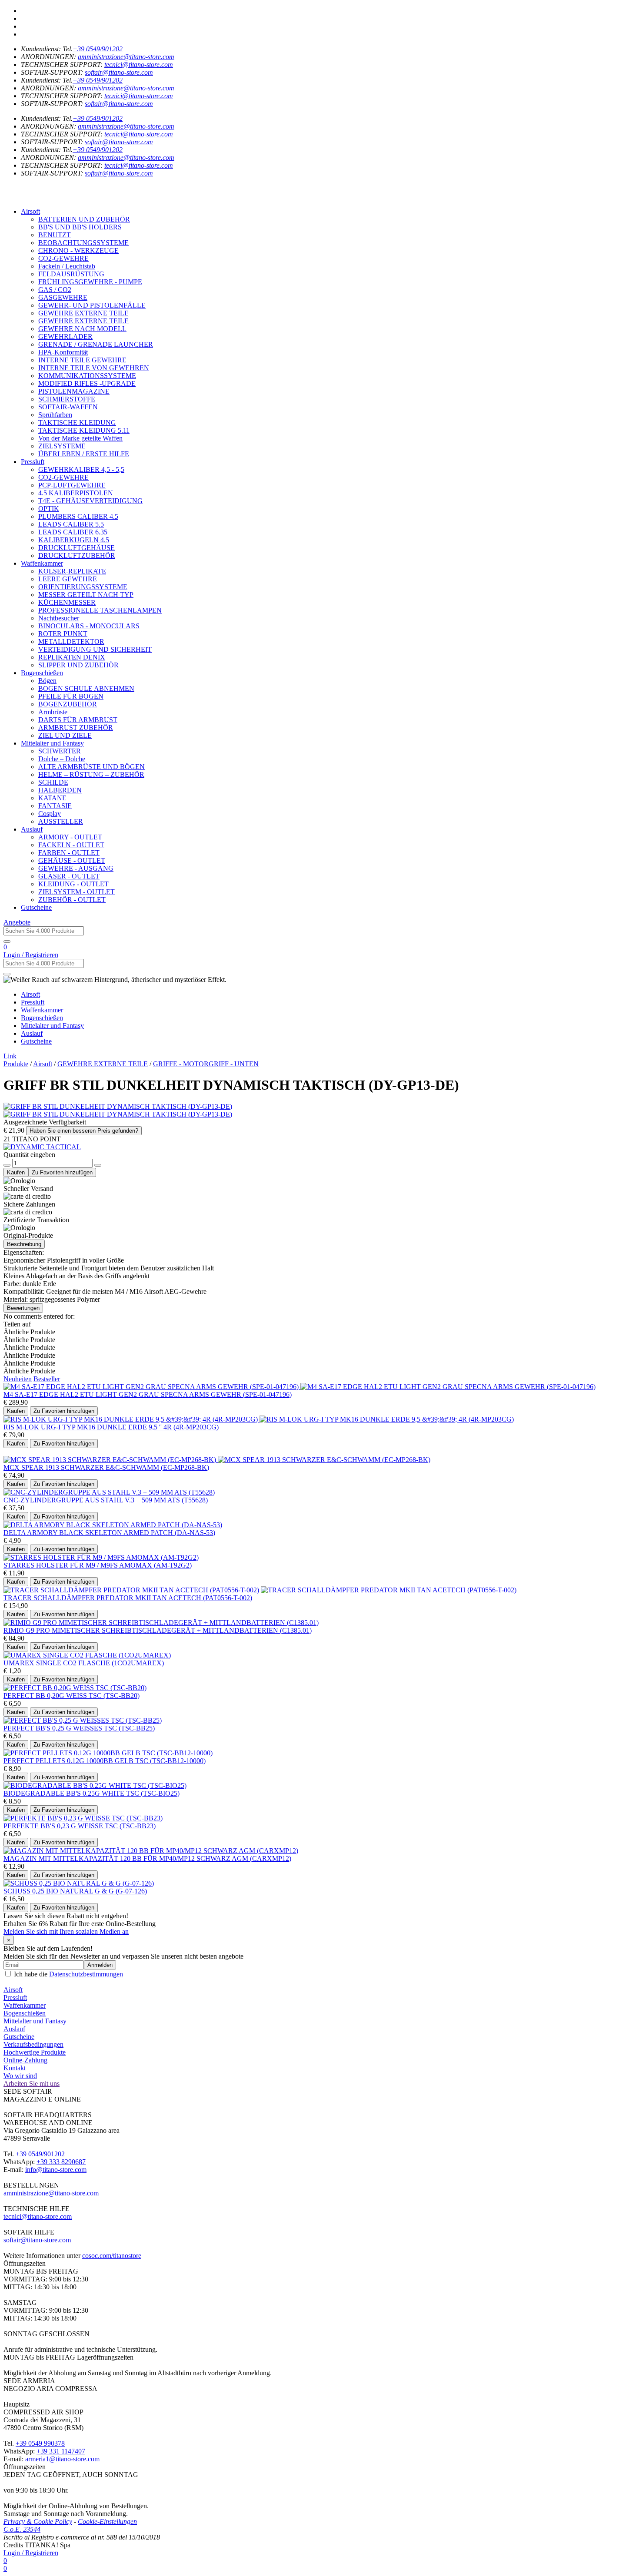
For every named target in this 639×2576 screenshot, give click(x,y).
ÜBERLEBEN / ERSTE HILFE (84, 454)
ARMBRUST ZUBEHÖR (76, 728)
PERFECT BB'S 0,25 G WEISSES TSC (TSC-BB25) (79, 1728)
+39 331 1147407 (61, 2451)
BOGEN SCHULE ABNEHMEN (86, 688)
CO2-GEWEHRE (63, 258)
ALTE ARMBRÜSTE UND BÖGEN (92, 767)
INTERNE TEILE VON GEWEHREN (94, 368)
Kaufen (16, 1172)
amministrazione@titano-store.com (126, 57)
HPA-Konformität (63, 352)
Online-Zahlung (25, 2060)
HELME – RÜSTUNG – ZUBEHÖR (91, 774)
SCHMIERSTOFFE (67, 399)
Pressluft (33, 462)
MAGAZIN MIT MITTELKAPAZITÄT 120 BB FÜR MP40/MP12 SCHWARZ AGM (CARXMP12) (147, 1858)
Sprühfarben (55, 415)
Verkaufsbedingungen (33, 2044)
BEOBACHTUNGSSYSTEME (83, 243)
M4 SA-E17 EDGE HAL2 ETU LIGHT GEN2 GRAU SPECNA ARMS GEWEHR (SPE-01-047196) (148, 1394)
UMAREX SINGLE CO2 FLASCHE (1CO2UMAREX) (84, 1663)
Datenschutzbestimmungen (86, 1974)
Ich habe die (68, 1974)
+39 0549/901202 (98, 49)
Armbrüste (53, 712)
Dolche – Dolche (62, 759)
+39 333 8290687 (61, 2162)
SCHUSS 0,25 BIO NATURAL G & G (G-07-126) (75, 1891)
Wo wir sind (20, 2076)
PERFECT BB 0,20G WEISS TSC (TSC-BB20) (72, 1696)
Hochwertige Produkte (35, 2052)
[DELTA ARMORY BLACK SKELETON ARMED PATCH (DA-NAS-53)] (113, 1525)
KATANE (52, 798)
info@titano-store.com (56, 2170)
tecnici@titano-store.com (139, 65)
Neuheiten (18, 1379)
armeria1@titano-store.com (62, 2459)
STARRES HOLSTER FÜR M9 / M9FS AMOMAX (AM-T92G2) (98, 1565)
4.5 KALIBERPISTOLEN (76, 493)
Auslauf (32, 829)
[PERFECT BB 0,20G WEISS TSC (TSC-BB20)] (75, 1688)
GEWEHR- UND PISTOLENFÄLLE (92, 305)
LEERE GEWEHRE (68, 579)
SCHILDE (53, 782)
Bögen (47, 681)
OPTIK (49, 509)
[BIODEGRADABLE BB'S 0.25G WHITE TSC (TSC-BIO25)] (95, 1785)
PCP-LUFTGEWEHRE (72, 485)
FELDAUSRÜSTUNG (71, 274)
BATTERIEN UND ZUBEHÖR (84, 219)
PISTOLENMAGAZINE (74, 391)
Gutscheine (36, 907)
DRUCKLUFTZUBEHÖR (77, 555)
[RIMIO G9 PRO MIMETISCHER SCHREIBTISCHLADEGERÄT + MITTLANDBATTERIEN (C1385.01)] (161, 1623)
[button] (319, 189)
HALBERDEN (60, 790)
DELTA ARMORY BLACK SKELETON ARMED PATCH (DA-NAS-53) (109, 1533)
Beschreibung (24, 1244)
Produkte (16, 1064)
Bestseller (47, 1379)
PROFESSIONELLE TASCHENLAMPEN (100, 610)
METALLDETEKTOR (71, 642)
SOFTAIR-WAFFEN (68, 407)
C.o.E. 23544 (22, 2529)
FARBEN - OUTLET (69, 853)
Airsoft (30, 211)
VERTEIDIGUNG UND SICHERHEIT (95, 649)
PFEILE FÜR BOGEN (71, 696)
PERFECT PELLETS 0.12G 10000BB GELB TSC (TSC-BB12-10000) (105, 1761)
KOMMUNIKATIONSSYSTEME (87, 376)
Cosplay (50, 814)
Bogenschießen (42, 673)
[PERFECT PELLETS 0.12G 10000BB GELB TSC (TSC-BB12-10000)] (108, 1753)
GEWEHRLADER (65, 337)
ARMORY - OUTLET (70, 837)
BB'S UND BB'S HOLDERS (80, 227)
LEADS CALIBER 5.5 (71, 524)
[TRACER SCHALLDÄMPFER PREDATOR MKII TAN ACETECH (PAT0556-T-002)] (132, 1590)
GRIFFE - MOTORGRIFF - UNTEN (206, 1064)
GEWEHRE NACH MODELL (82, 329)
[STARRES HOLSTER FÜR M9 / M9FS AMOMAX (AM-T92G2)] (101, 1557)
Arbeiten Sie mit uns (32, 2084)
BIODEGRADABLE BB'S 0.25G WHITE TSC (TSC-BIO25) (92, 1793)
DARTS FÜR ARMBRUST (78, 720)
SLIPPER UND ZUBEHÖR (78, 665)
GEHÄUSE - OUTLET (72, 860)
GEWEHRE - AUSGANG (76, 868)
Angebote (17, 922)
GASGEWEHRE (63, 297)
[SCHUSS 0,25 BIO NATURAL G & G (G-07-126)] (79, 1883)
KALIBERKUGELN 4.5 (74, 540)
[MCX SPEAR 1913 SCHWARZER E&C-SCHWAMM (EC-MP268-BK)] (111, 1460)
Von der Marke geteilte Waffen (80, 438)
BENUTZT (55, 235)
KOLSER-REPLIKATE (72, 571)
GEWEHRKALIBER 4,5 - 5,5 (81, 469)
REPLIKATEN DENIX (72, 657)
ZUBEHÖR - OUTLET (72, 900)
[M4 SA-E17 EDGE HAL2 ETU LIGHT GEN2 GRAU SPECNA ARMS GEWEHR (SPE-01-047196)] (152, 1387)
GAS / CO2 (55, 290)
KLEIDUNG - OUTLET (73, 884)
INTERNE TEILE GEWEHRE (82, 360)
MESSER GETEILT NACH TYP (86, 595)
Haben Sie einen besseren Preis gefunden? (84, 1131)
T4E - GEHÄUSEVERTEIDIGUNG (90, 501)
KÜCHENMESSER (67, 602)
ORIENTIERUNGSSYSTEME (83, 587)
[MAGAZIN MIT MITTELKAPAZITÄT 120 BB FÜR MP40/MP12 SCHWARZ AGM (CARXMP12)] (151, 1851)
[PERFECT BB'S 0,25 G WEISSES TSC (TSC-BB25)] (83, 1720)
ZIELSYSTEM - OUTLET (77, 892)
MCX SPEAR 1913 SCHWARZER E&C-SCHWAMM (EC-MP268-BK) (106, 1467)
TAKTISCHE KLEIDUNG (77, 423)
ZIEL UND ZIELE (65, 735)
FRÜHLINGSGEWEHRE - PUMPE (90, 282)
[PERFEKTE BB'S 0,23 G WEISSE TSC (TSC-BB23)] (83, 1818)
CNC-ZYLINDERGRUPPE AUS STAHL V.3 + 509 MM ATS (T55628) (106, 1500)
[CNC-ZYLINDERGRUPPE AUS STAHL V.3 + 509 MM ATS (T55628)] (109, 1492)
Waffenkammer (42, 563)
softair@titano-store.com (119, 72)
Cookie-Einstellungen (107, 2521)
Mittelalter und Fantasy (52, 743)
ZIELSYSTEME (62, 446)
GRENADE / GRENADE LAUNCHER (96, 344)
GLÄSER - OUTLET (69, 876)
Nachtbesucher (59, 618)
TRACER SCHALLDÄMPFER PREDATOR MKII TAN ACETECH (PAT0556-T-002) (128, 1598)
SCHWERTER (60, 751)
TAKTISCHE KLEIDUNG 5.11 (84, 430)
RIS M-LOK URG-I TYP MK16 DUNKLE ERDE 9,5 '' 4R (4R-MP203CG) (111, 1427)
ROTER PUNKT (63, 634)
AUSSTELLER (61, 821)
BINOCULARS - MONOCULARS (89, 626)
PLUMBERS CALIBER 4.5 (78, 516)
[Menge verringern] (7, 1165)
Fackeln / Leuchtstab (67, 266)
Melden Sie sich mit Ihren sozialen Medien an (66, 1931)
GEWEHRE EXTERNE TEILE (83, 313)
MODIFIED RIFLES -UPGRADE (87, 383)
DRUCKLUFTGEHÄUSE (77, 548)
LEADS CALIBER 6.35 (73, 532)
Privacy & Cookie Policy (38, 2521)
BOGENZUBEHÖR (68, 704)
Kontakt (15, 2068)
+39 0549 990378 (40, 2443)
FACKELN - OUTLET (71, 845)
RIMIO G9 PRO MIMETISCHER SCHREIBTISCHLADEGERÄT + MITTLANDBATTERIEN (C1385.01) (158, 1630)
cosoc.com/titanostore (112, 2256)
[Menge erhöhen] (98, 1165)
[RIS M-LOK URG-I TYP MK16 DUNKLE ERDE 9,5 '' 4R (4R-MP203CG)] (131, 1419)
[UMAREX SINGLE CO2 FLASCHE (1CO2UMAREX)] (87, 1655)
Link (10, 1056)
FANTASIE (55, 806)
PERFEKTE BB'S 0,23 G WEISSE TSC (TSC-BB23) (80, 1826)
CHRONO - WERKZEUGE (78, 250)
